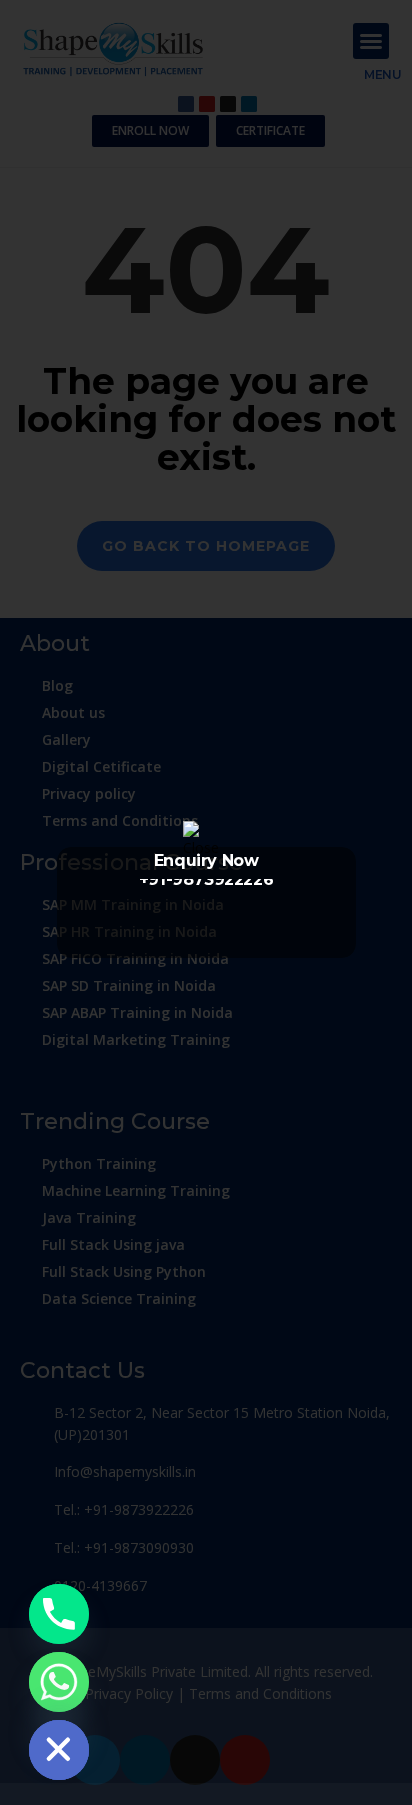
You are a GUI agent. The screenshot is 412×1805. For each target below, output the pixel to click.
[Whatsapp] (59, 1682)
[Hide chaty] (59, 1750)
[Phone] (59, 1614)
